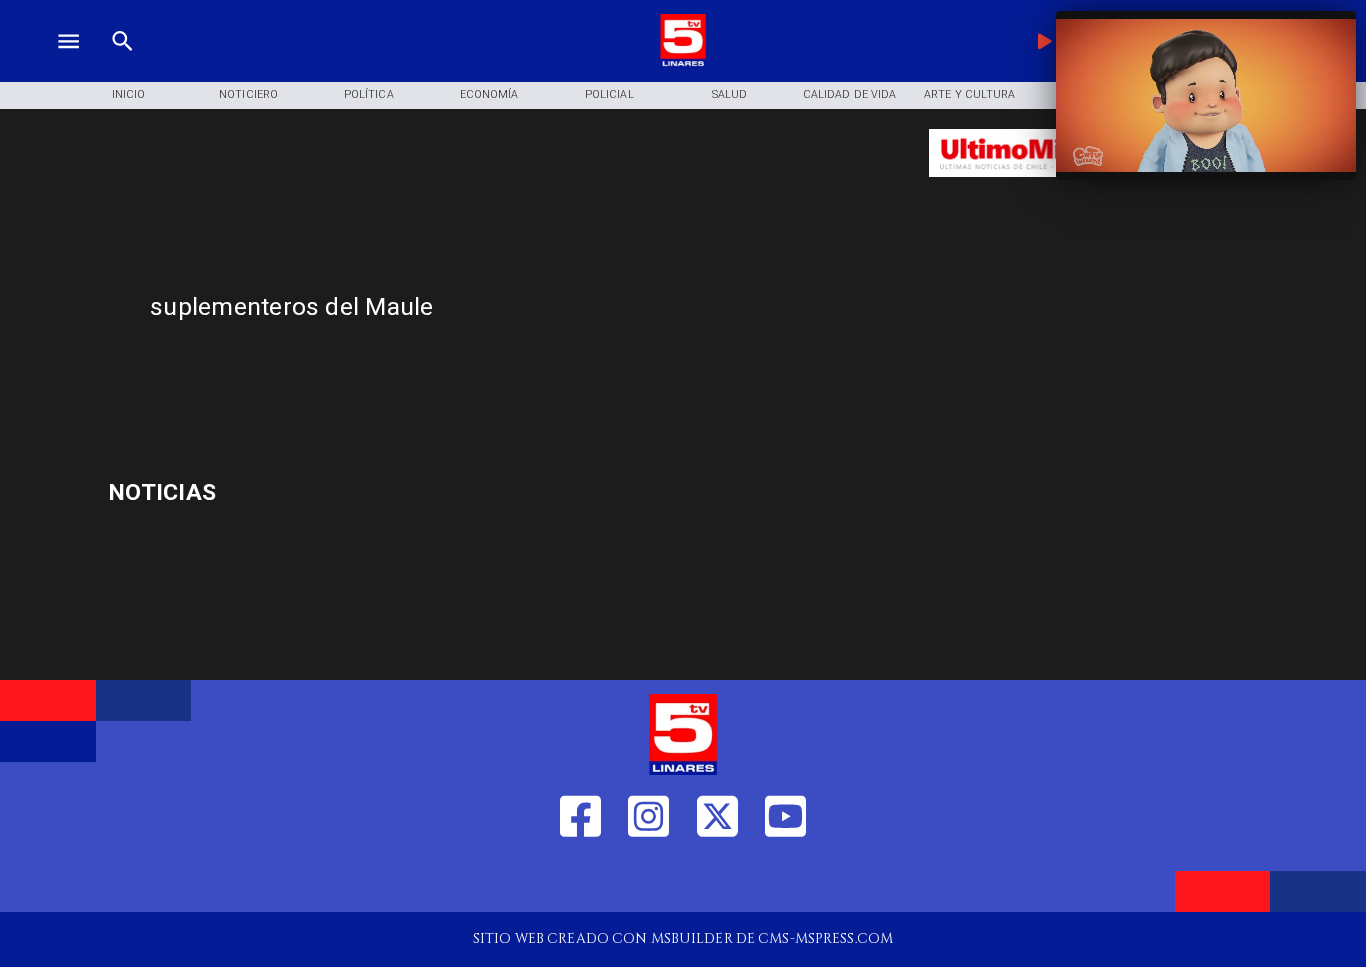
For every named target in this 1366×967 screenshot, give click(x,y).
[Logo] (682, 63)
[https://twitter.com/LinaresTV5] (717, 880)
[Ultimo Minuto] (1045, 186)
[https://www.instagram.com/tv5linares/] (648, 880)
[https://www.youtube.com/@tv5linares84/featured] (785, 880)
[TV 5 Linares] (122, 63)
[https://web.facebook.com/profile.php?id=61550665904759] (580, 880)
